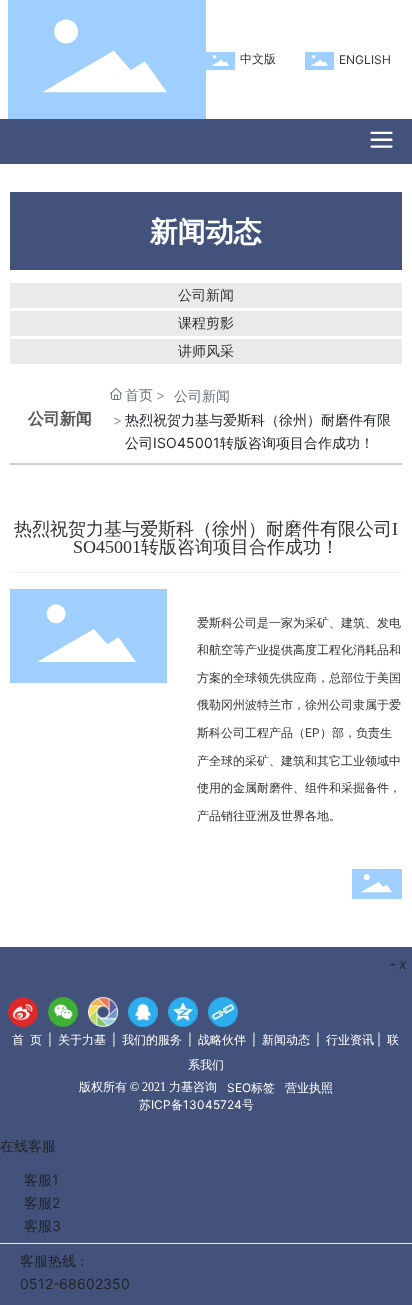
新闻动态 (286, 1039)
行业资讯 (350, 1039)
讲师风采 (206, 350)
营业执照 (309, 1087)
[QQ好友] (143, 1012)
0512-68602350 (75, 1283)
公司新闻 (206, 294)
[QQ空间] (183, 1012)
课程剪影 (206, 322)
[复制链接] (223, 1012)
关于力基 (82, 1039)
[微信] (63, 1012)
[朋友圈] (103, 1012)
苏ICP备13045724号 (196, 1104)
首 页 (27, 1039)
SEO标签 (251, 1087)
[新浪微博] (23, 1012)
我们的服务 (152, 1039)
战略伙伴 (222, 1039)
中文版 (258, 58)
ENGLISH (365, 59)
